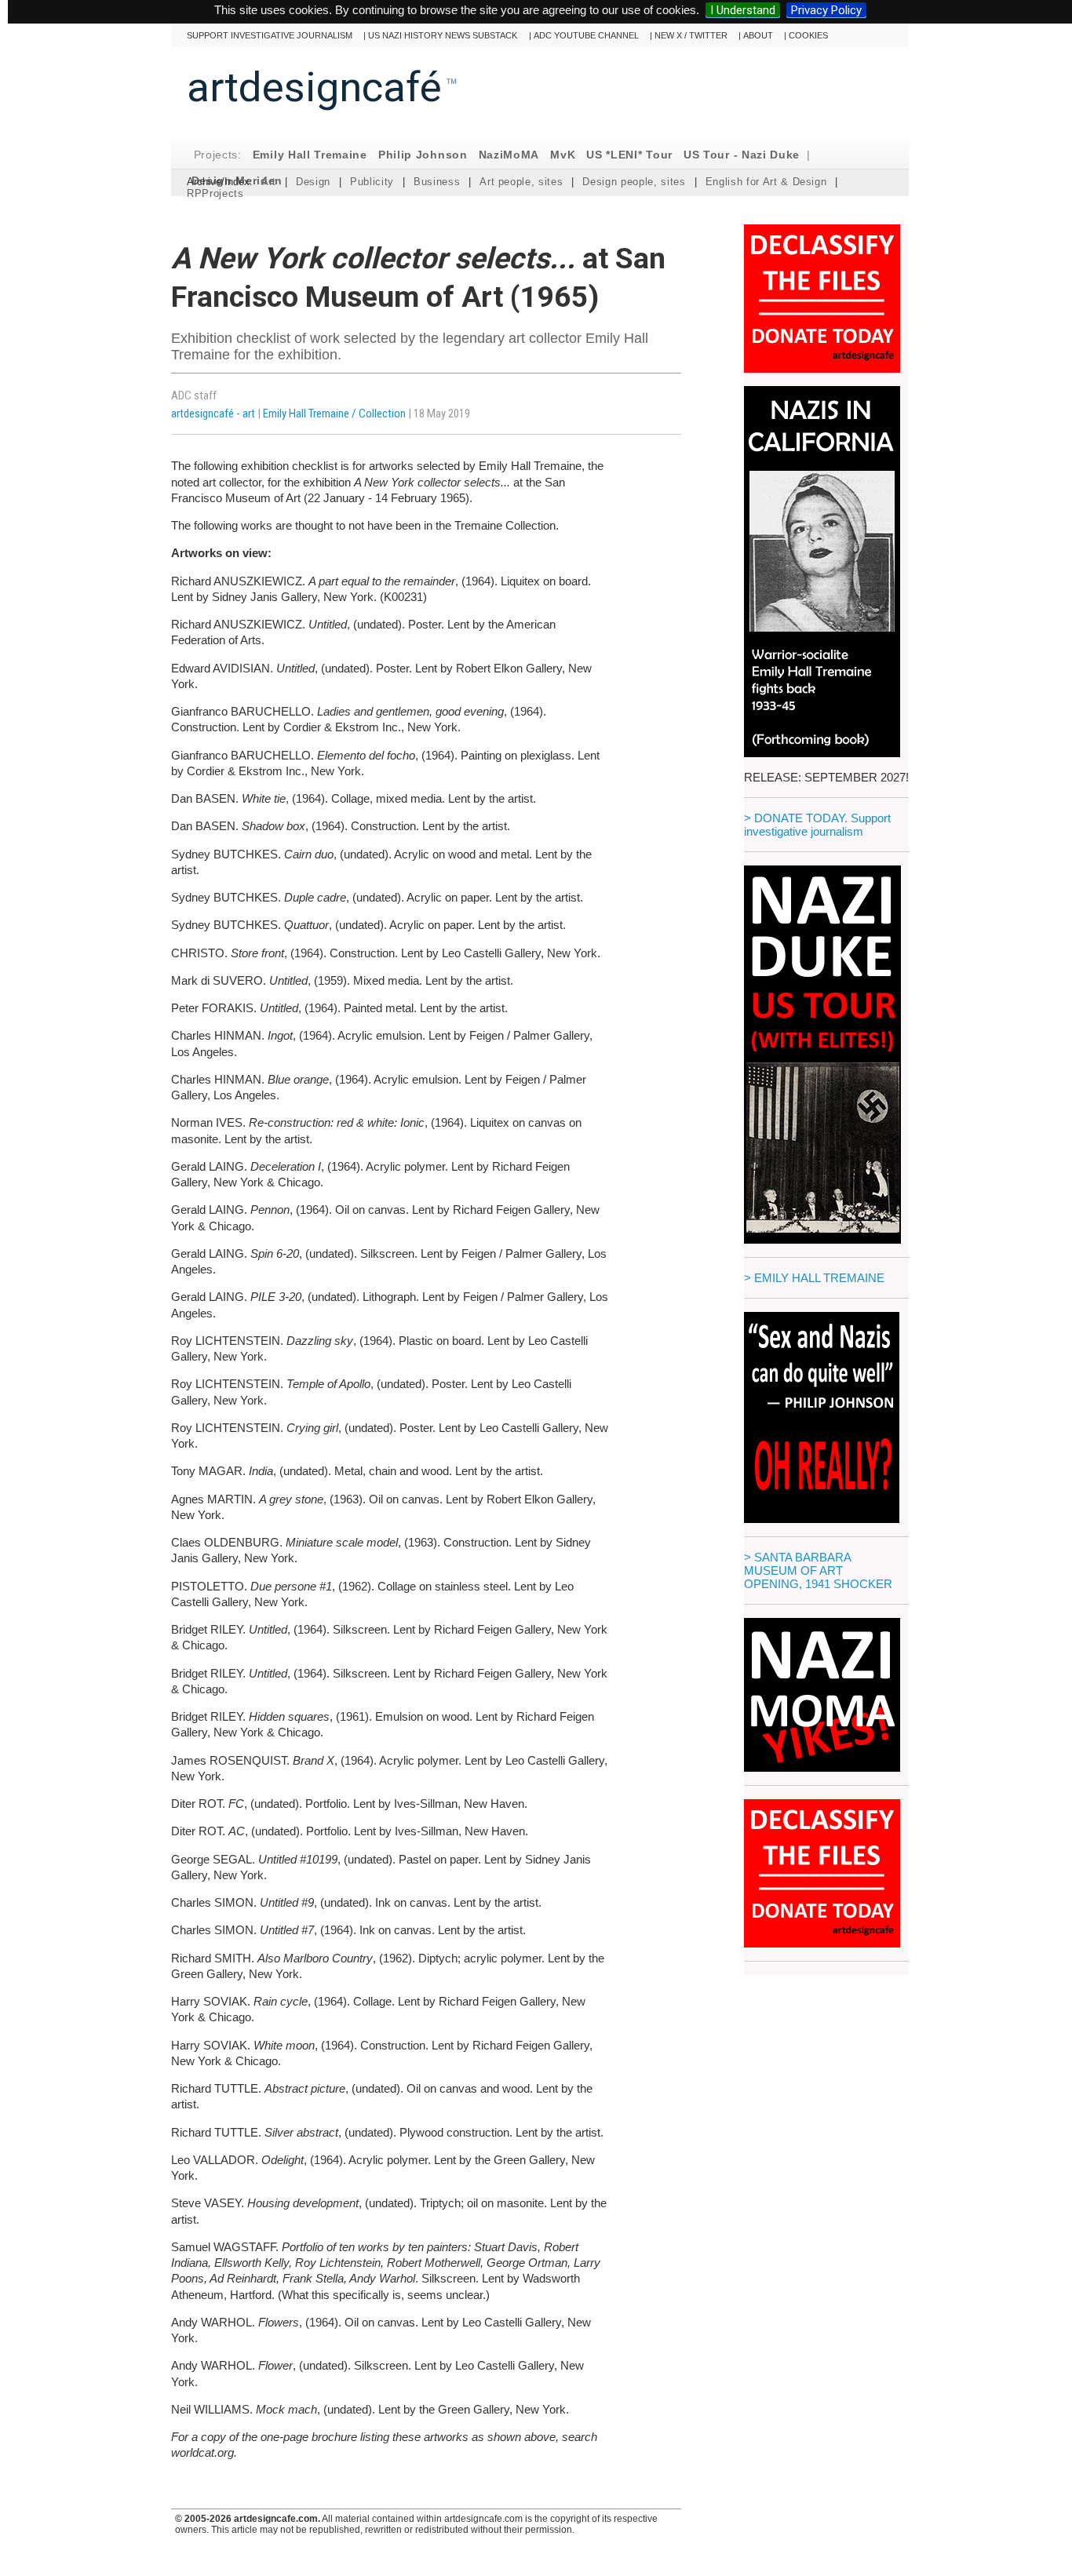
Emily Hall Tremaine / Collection (334, 414)
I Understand (743, 10)
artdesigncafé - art (214, 414)
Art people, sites (521, 182)
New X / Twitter (691, 35)
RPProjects (215, 193)
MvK (563, 155)
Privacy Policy (826, 10)
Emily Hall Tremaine (310, 155)
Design (313, 182)
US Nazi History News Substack (443, 35)
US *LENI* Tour (629, 155)
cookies (808, 35)
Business (437, 182)
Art (269, 182)
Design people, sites (634, 182)
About (758, 35)
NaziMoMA (509, 155)
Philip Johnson (423, 155)
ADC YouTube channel (586, 35)
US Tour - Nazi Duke (742, 155)
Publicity (372, 182)
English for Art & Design (766, 182)
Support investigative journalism (270, 35)
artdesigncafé (314, 87)
